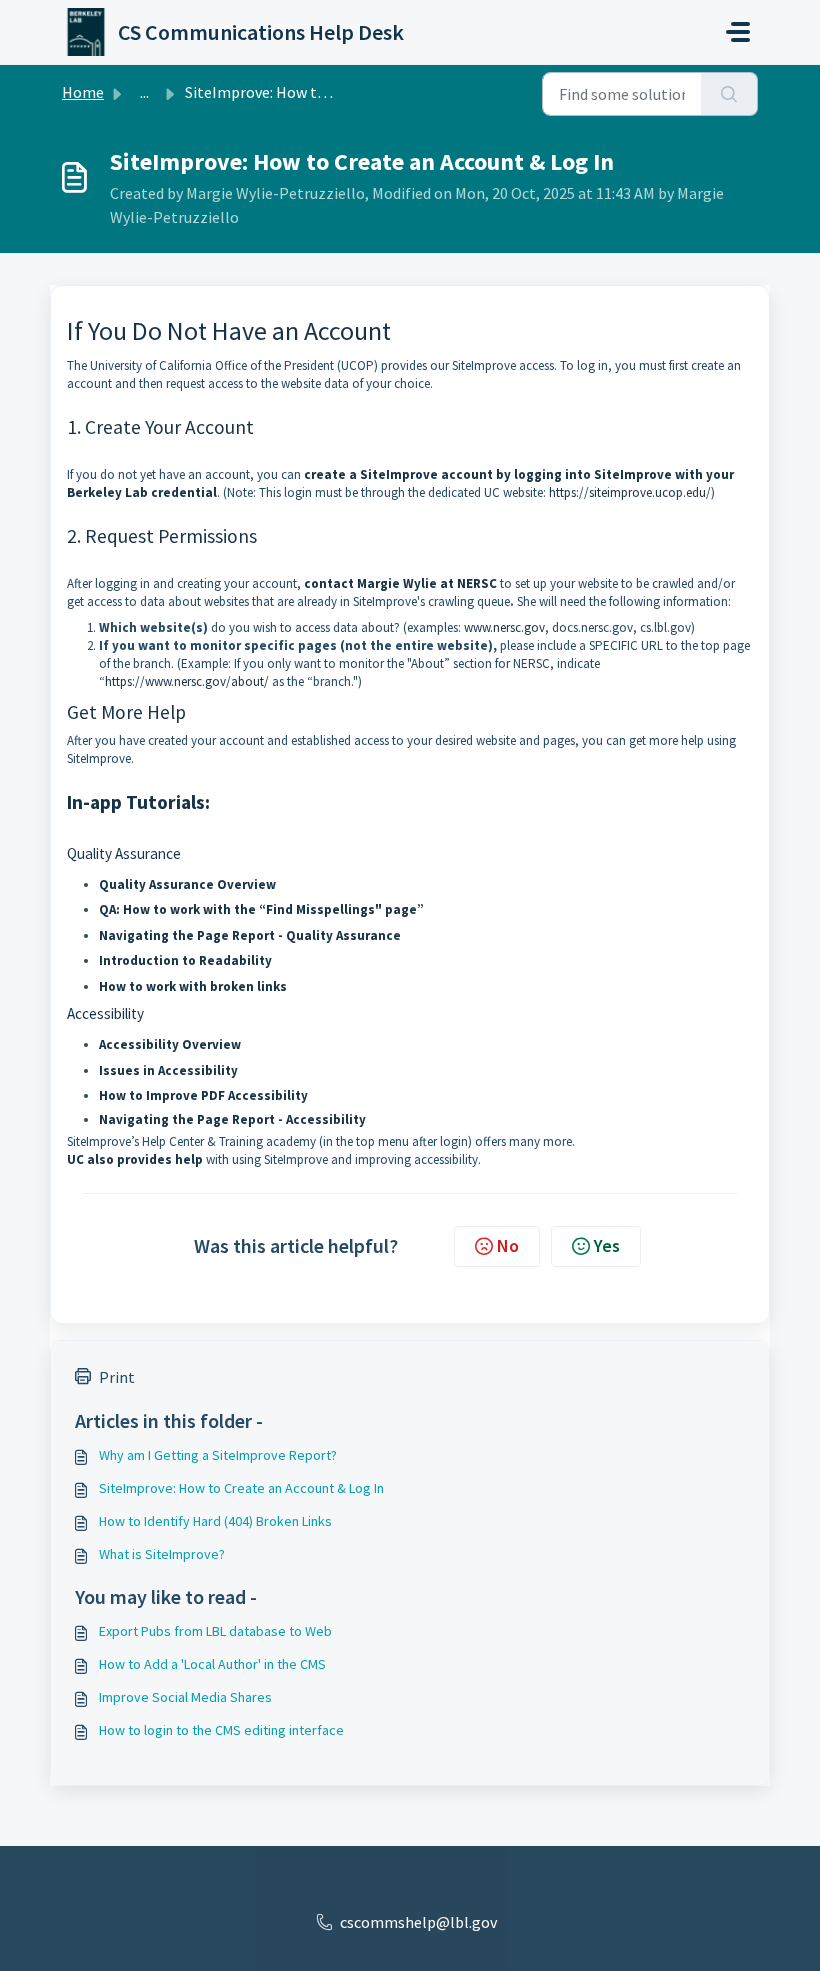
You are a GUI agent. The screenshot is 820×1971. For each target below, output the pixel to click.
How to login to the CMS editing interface (221, 1730)
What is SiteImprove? (162, 1554)
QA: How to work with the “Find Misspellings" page (258, 909)
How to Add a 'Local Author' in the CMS (212, 1664)
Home (83, 92)
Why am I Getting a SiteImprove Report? (218, 1455)
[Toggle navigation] (738, 32)
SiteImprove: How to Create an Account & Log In (241, 1488)
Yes (607, 1245)
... (144, 92)
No (508, 1245)
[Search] (729, 94)
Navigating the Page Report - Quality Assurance (250, 935)
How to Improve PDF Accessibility (203, 1095)
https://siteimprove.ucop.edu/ (630, 492)
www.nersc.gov (504, 627)
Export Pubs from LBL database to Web (215, 1631)
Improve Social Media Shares (185, 1697)
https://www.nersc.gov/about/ (187, 681)
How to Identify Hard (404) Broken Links (215, 1521)
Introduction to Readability (185, 960)
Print (117, 1377)
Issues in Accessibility (168, 1070)
